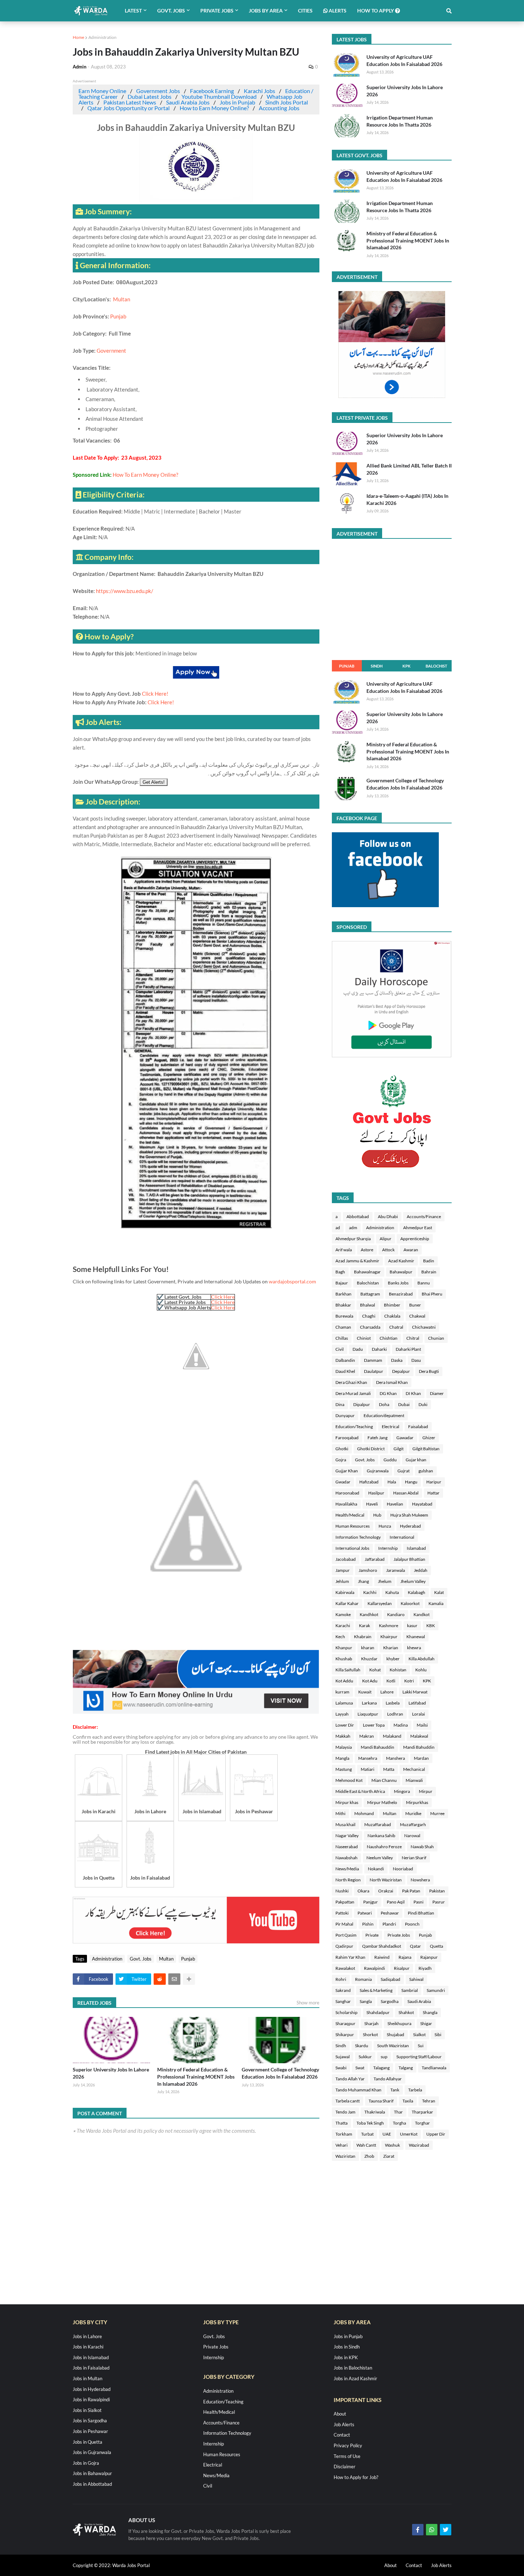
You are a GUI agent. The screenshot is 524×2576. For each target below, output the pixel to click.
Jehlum (342, 1581)
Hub (377, 1515)
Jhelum (385, 1581)
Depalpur (401, 1371)
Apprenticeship (415, 1239)
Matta (389, 1769)
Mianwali (414, 1780)
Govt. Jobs (141, 1959)
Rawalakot (345, 1968)
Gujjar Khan (347, 1471)
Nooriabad (403, 1869)
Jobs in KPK (346, 2357)
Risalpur (402, 1968)
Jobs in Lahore (87, 2336)
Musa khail (345, 1824)
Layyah (342, 1714)
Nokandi (376, 1869)
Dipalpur (362, 1404)
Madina (401, 1725)
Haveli (372, 1504)
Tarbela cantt (348, 2101)
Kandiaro (396, 1614)
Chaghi (369, 1316)
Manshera (395, 1758)
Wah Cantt (366, 2145)
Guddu (390, 1460)
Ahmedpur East (418, 1228)
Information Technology (358, 1537)
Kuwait (365, 1692)
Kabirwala (345, 1592)
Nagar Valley (347, 1836)
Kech (340, 1637)
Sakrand (343, 1990)
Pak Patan (411, 1891)
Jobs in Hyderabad (92, 2389)
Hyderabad (410, 1526)
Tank (395, 2090)
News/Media (347, 1869)
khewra (414, 1648)
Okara (363, 1891)
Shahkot (406, 2012)
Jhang (363, 1581)
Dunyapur (345, 1415)
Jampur (343, 1570)
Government (111, 351)
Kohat (375, 1670)
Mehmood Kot (349, 1780)
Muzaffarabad (378, 1824)
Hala (392, 1482)
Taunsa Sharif (381, 2101)
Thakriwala (375, 2112)
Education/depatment (384, 1415)
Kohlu (421, 1670)
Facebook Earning (212, 91)
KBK (431, 1626)
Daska (397, 1360)
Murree (437, 1813)
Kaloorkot (410, 1603)
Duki (423, 1404)
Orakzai (386, 1891)
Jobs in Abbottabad (92, 2484)
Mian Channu (384, 1780)
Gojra (341, 1460)
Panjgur (371, 1902)
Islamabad (416, 1548)
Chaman (343, 1327)
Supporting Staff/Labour (419, 2057)
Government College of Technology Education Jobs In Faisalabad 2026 (280, 2073)
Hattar (433, 1493)
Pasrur (439, 1902)
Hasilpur (376, 1493)
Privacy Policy (348, 2445)
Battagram (370, 1294)
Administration (102, 37)
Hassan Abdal (406, 1493)
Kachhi (370, 1592)
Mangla (342, 1758)
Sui (421, 2046)
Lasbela (393, 1703)
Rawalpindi (374, 1968)
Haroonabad (347, 1493)
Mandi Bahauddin (377, 1747)
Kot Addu (344, 1681)
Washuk (392, 2145)
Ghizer (429, 1438)
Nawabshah (346, 1858)
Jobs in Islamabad (91, 2357)
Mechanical (414, 1769)
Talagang (381, 2068)
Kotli (391, 1681)
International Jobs (352, 1548)
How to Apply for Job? (356, 2477)
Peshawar (390, 1913)
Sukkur (365, 2057)
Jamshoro (368, 1570)
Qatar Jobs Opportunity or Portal (129, 108)
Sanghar (343, 2001)
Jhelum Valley (413, 1581)
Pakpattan (345, 1902)
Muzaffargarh (413, 1824)
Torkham (344, 2134)
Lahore (387, 1692)
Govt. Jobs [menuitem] (171, 11)
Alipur (386, 1239)
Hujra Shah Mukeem (409, 1515)
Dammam (373, 1360)
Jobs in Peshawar (90, 2431)
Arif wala (344, 1250)
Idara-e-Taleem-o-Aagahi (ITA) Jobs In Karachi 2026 (407, 499)
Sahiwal (416, 1979)
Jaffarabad (375, 1559)
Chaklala (392, 1316)
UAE (387, 2134)
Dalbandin (345, 1360)
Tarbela (415, 2090)
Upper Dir (436, 2134)
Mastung (344, 1769)
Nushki (342, 1891)
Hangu (411, 1482)
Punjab (118, 316)
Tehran (429, 2101)
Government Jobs (158, 91)
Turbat (367, 2134)
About (340, 2414)
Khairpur (389, 1637)
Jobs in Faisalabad (91, 2368)
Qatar (415, 1946)
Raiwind (382, 1957)
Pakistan (437, 1891)
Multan (122, 299)
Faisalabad (418, 1427)
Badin (429, 1261)
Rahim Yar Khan (350, 1957)
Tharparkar (422, 2112)
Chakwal (417, 1316)
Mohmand (364, 1813)
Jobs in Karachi (88, 2347)
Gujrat (404, 1471)
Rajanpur (429, 1957)
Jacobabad (346, 1559)
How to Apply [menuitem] (376, 11)
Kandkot (422, 1614)
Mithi (340, 1813)
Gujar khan (416, 1460)
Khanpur (344, 1648)
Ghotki (342, 1449)
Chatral (396, 1327)
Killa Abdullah (422, 1659)
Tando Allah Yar (350, 2079)
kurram (342, 1692)
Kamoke (343, 1614)
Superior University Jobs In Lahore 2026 (111, 2073)
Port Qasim (346, 1935)
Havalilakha (346, 1504)
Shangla (430, 2012)
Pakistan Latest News (130, 102)
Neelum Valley (380, 1858)
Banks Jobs (398, 1283)
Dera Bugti (429, 1371)
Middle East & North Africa (360, 1791)
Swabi (341, 2068)
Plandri (389, 1924)
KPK (407, 666)
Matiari (368, 1769)
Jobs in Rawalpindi (91, 2399)
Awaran (411, 1250)
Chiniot (364, 1338)
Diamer (437, 1393)
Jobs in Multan (88, 2378)
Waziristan (345, 2156)
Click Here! (155, 694)
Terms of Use (347, 2456)
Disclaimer (345, 2467)
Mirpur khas (347, 1802)
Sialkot (419, 2035)
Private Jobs (399, 1935)
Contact (342, 2435)
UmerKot (409, 2134)
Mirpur (426, 1791)
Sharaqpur (345, 2023)
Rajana (405, 1957)
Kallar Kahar (347, 1603)
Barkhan (343, 1294)
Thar (398, 2112)
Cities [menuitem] (305, 11)
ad (338, 1228)
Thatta (341, 2123)
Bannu (424, 1283)
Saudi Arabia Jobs (188, 102)
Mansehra (368, 1758)
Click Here (223, 1297)
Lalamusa (344, 1703)
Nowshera (420, 1880)
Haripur (434, 1482)
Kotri (409, 1681)
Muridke (413, 1813)
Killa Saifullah (348, 1670)
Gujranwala (378, 1471)
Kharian (391, 1648)
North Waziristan (386, 1880)
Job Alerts (344, 2424)
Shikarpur (345, 2035)
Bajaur (342, 1283)
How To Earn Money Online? (145, 475)
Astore (367, 1250)
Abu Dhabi (388, 1217)
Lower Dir (345, 1725)
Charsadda (370, 1327)
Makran (367, 1736)
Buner (415, 1305)
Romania (363, 1979)
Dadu (358, 1349)
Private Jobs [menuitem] (217, 11)
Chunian (436, 1338)
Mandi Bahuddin (419, 1747)
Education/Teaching (354, 1427)
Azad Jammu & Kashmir (357, 1261)
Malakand (392, 1736)
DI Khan (413, 1393)
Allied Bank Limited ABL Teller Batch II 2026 (409, 469)
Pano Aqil (396, 1902)
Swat (360, 2068)
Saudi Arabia (419, 2001)
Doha (384, 1404)
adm (353, 1228)
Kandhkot (369, 1614)
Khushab (344, 1659)
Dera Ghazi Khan (351, 1382)
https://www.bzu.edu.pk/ (125, 591)
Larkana (369, 1703)
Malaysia (344, 1747)
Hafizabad (369, 1482)
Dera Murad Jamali (353, 1393)
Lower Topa (374, 1725)
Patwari (365, 1913)
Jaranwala (395, 1570)
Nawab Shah (422, 1847)
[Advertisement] (196, 1712)
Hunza (385, 1526)
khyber (393, 1659)
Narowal (412, 1836)
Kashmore (389, 1626)
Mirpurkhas (417, 1802)
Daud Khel (345, 1371)
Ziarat (389, 2156)
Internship (388, 1548)
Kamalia (436, 1603)
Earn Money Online (102, 91)
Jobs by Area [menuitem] (266, 11)
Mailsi (422, 1725)
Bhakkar (343, 1305)
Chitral (413, 1338)
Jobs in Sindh (347, 2347)
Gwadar (343, 1482)
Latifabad (417, 1703)
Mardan (421, 1758)
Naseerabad (347, 1847)
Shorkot (370, 2035)
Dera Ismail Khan (392, 1382)
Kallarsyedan (380, 1603)
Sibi (438, 2035)
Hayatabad (422, 1504)
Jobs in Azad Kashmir (355, 2378)
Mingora (402, 1791)
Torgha (399, 2123)
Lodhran (395, 1714)
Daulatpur (374, 1371)
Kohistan (398, 1670)
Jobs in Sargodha (90, 2421)
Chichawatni (424, 1327)
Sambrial (410, 1990)
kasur (412, 1626)
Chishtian (389, 1338)
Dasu (416, 1360)
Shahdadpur (378, 2012)
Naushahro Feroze (384, 1847)
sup (384, 2057)
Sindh (377, 666)
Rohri (341, 1979)
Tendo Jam (345, 2112)
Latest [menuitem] (133, 11)
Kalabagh (417, 1592)
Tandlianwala (434, 2068)
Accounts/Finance (424, 1217)
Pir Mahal (344, 1924)
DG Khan (388, 1393)
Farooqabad (347, 1438)
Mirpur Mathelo (382, 1802)
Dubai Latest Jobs (150, 96)
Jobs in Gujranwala (92, 2452)
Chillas (342, 1338)
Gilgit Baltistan (426, 1449)
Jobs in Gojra (86, 2463)
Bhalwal (368, 1305)
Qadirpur (344, 1946)
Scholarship (346, 2012)
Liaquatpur (368, 1714)
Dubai (404, 1404)
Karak (364, 1626)
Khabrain (363, 1637)
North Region (348, 1880)
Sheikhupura (399, 2023)
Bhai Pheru (432, 1294)
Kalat (439, 1592)
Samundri (436, 1990)
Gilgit (399, 1449)
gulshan (426, 1471)
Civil (340, 1349)
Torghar (422, 2123)
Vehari (341, 2145)
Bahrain (429, 1272)
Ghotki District (371, 1449)
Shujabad (395, 2035)
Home (78, 37)
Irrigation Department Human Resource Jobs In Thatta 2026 (400, 121)
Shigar (426, 2023)
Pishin (368, 1924)
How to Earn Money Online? (214, 108)
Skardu (362, 2046)
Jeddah (421, 1570)
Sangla (366, 2001)
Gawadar (405, 1438)
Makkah (343, 1736)
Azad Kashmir (401, 1261)
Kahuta (392, 1592)
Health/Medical (350, 1515)
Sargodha (390, 2001)
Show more (308, 2003)
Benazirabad (401, 1294)
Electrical (391, 1427)
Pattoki (342, 1913)
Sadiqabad (391, 1979)
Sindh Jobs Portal (287, 102)
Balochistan (368, 1283)
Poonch (412, 1924)
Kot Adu (370, 1681)
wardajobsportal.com (292, 1281)
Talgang (406, 2068)
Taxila (408, 2101)
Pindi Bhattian (421, 1913)
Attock (388, 1250)
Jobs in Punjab (237, 102)
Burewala (344, 1316)
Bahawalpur (401, 1272)
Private (372, 1935)
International (402, 1537)
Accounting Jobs (279, 108)
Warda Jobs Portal (131, 2565)
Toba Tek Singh (370, 2123)
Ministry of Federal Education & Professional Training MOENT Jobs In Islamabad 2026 (196, 2076)
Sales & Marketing (376, 1990)
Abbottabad (358, 1217)
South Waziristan (393, 2046)
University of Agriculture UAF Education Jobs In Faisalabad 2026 (404, 60)
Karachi (343, 1626)
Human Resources (353, 1526)
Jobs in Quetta (88, 2442)
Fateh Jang (377, 1438)
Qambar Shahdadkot (382, 1946)
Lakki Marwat (415, 1692)
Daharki (379, 1349)
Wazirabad (419, 2145)
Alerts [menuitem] (337, 11)
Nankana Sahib (381, 1836)
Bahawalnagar (367, 1272)
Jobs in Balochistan (353, 2368)
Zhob (369, 2156)
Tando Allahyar (388, 2079)
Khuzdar (369, 1659)
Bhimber (392, 1305)
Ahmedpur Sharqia (353, 1239)
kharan (368, 1648)
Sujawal (343, 2057)
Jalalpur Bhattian (409, 1559)
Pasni (418, 1902)
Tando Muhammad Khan (358, 2090)
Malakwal (419, 1736)
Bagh (340, 1272)
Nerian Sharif (414, 1858)
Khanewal (416, 1637)
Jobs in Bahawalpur (92, 2473)
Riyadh (425, 1968)
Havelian (395, 1504)
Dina (340, 1404)
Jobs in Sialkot (87, 2410)
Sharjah (371, 2023)
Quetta (436, 1946)
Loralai (418, 1714)
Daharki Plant (408, 1349)
